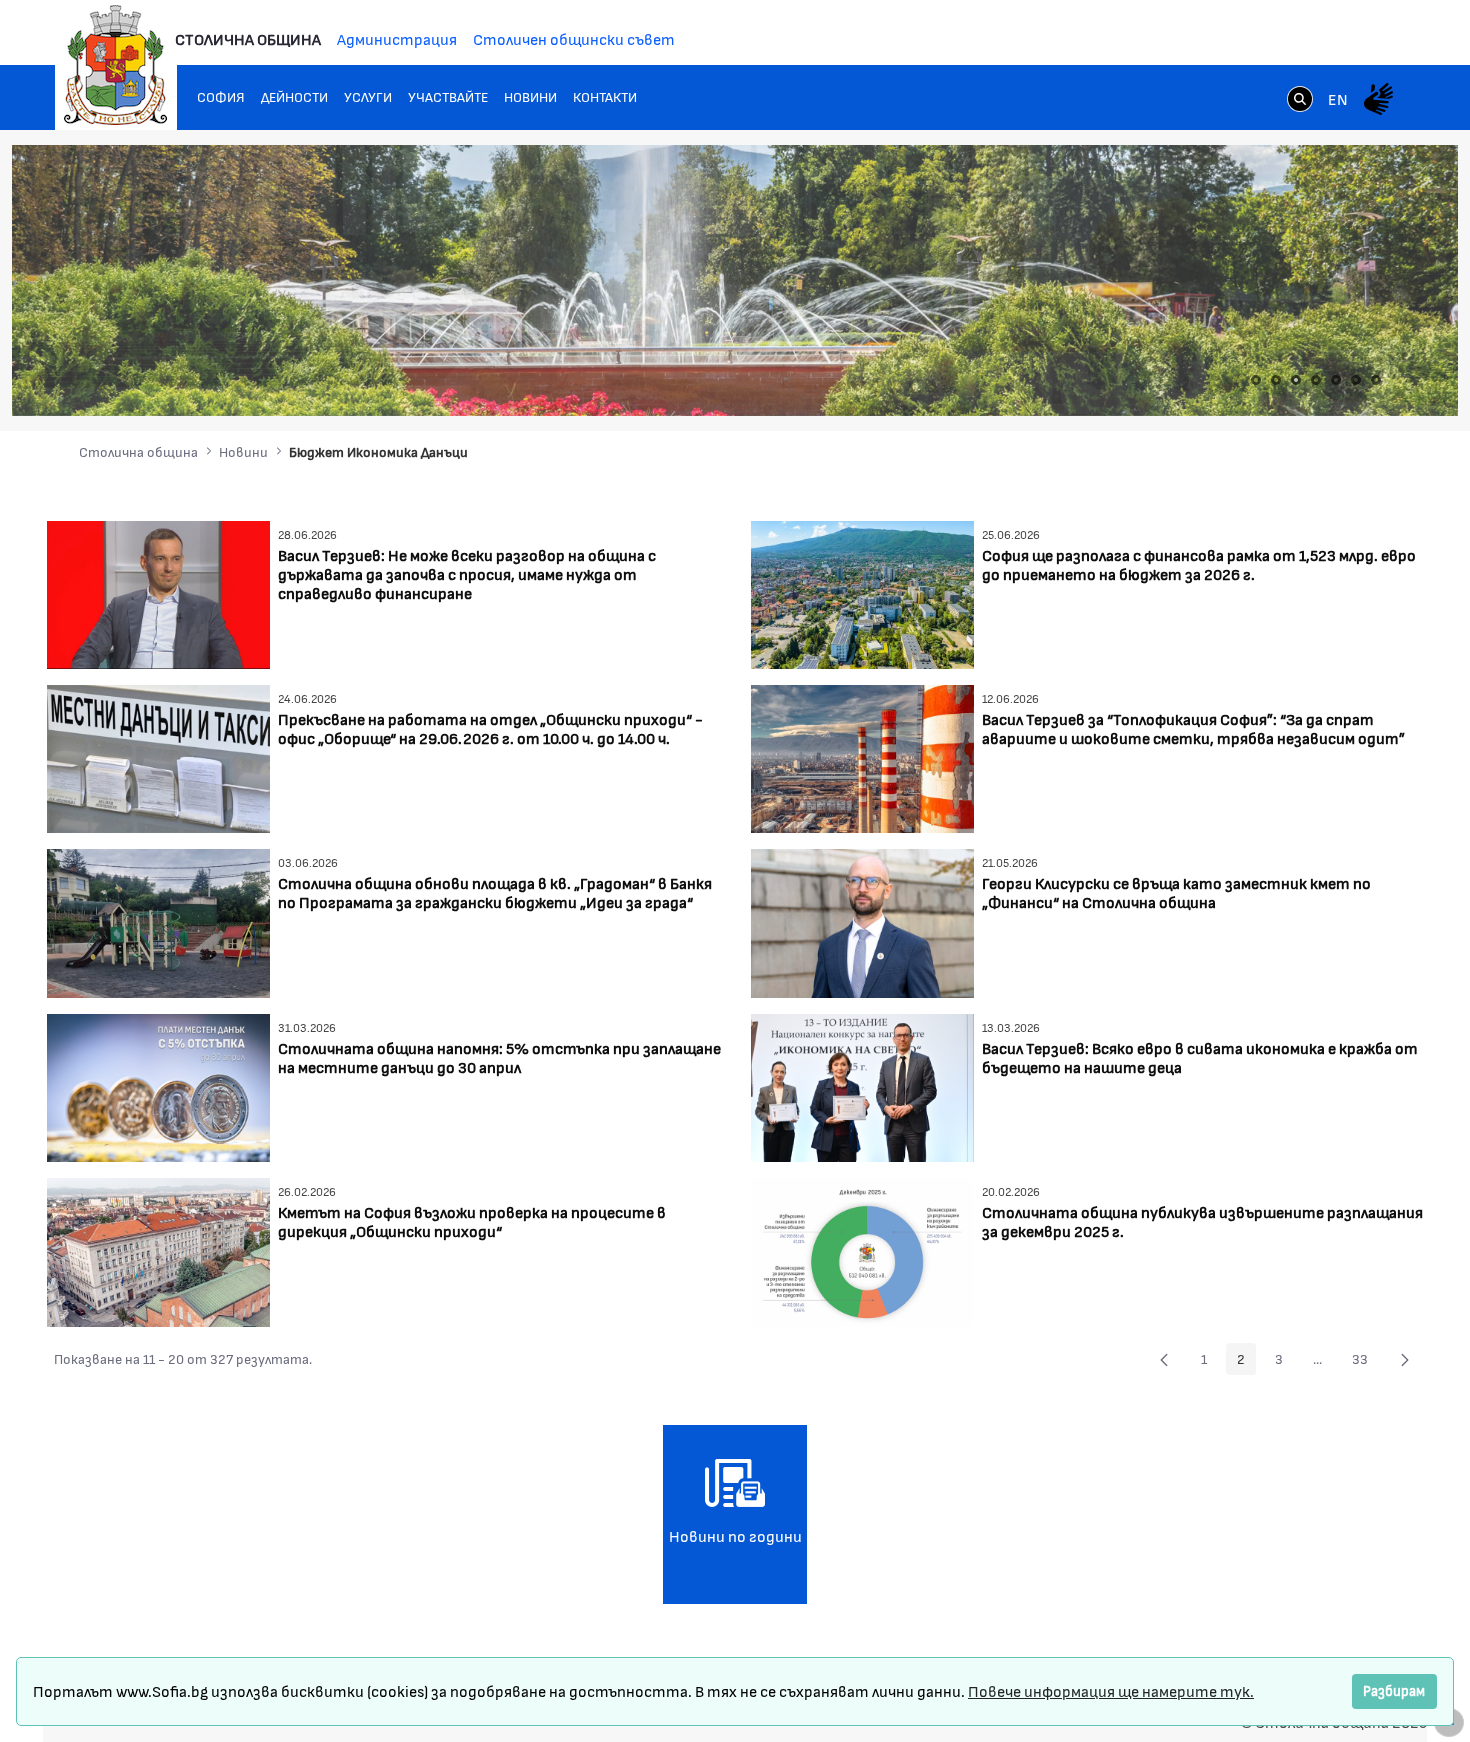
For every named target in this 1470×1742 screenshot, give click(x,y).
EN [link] (1338, 98)
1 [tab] (1256, 380)
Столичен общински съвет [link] (574, 38)
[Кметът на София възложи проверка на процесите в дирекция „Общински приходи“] (158, 1249)
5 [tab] (1336, 380)
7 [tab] (1376, 380)
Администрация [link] (397, 38)
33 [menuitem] (1365, 1362)
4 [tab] (1316, 380)
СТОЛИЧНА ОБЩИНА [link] (248, 38)
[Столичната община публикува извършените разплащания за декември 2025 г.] (862, 1249)
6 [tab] (1356, 380)
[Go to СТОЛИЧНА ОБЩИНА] (116, 65)
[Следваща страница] (1405, 1359)
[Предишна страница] (1164, 1359)
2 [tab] (1276, 380)
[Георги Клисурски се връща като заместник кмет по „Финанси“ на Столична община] (862, 921)
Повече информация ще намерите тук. (1111, 1690)
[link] (1300, 101)
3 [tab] (1296, 380)
